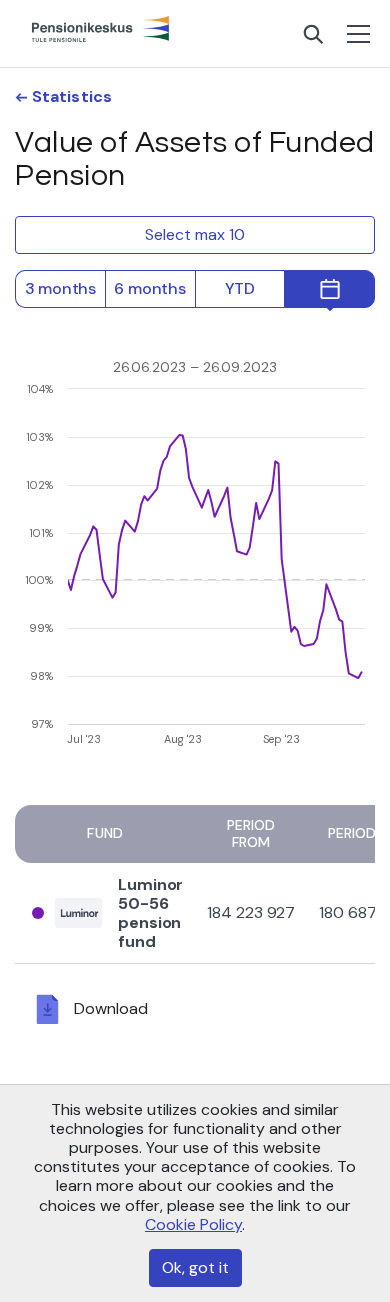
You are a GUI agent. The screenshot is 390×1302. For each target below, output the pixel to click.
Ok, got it (195, 1267)
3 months (60, 288)
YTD (240, 288)
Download (111, 1008)
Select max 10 (195, 234)
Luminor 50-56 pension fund (150, 913)
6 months (149, 288)
